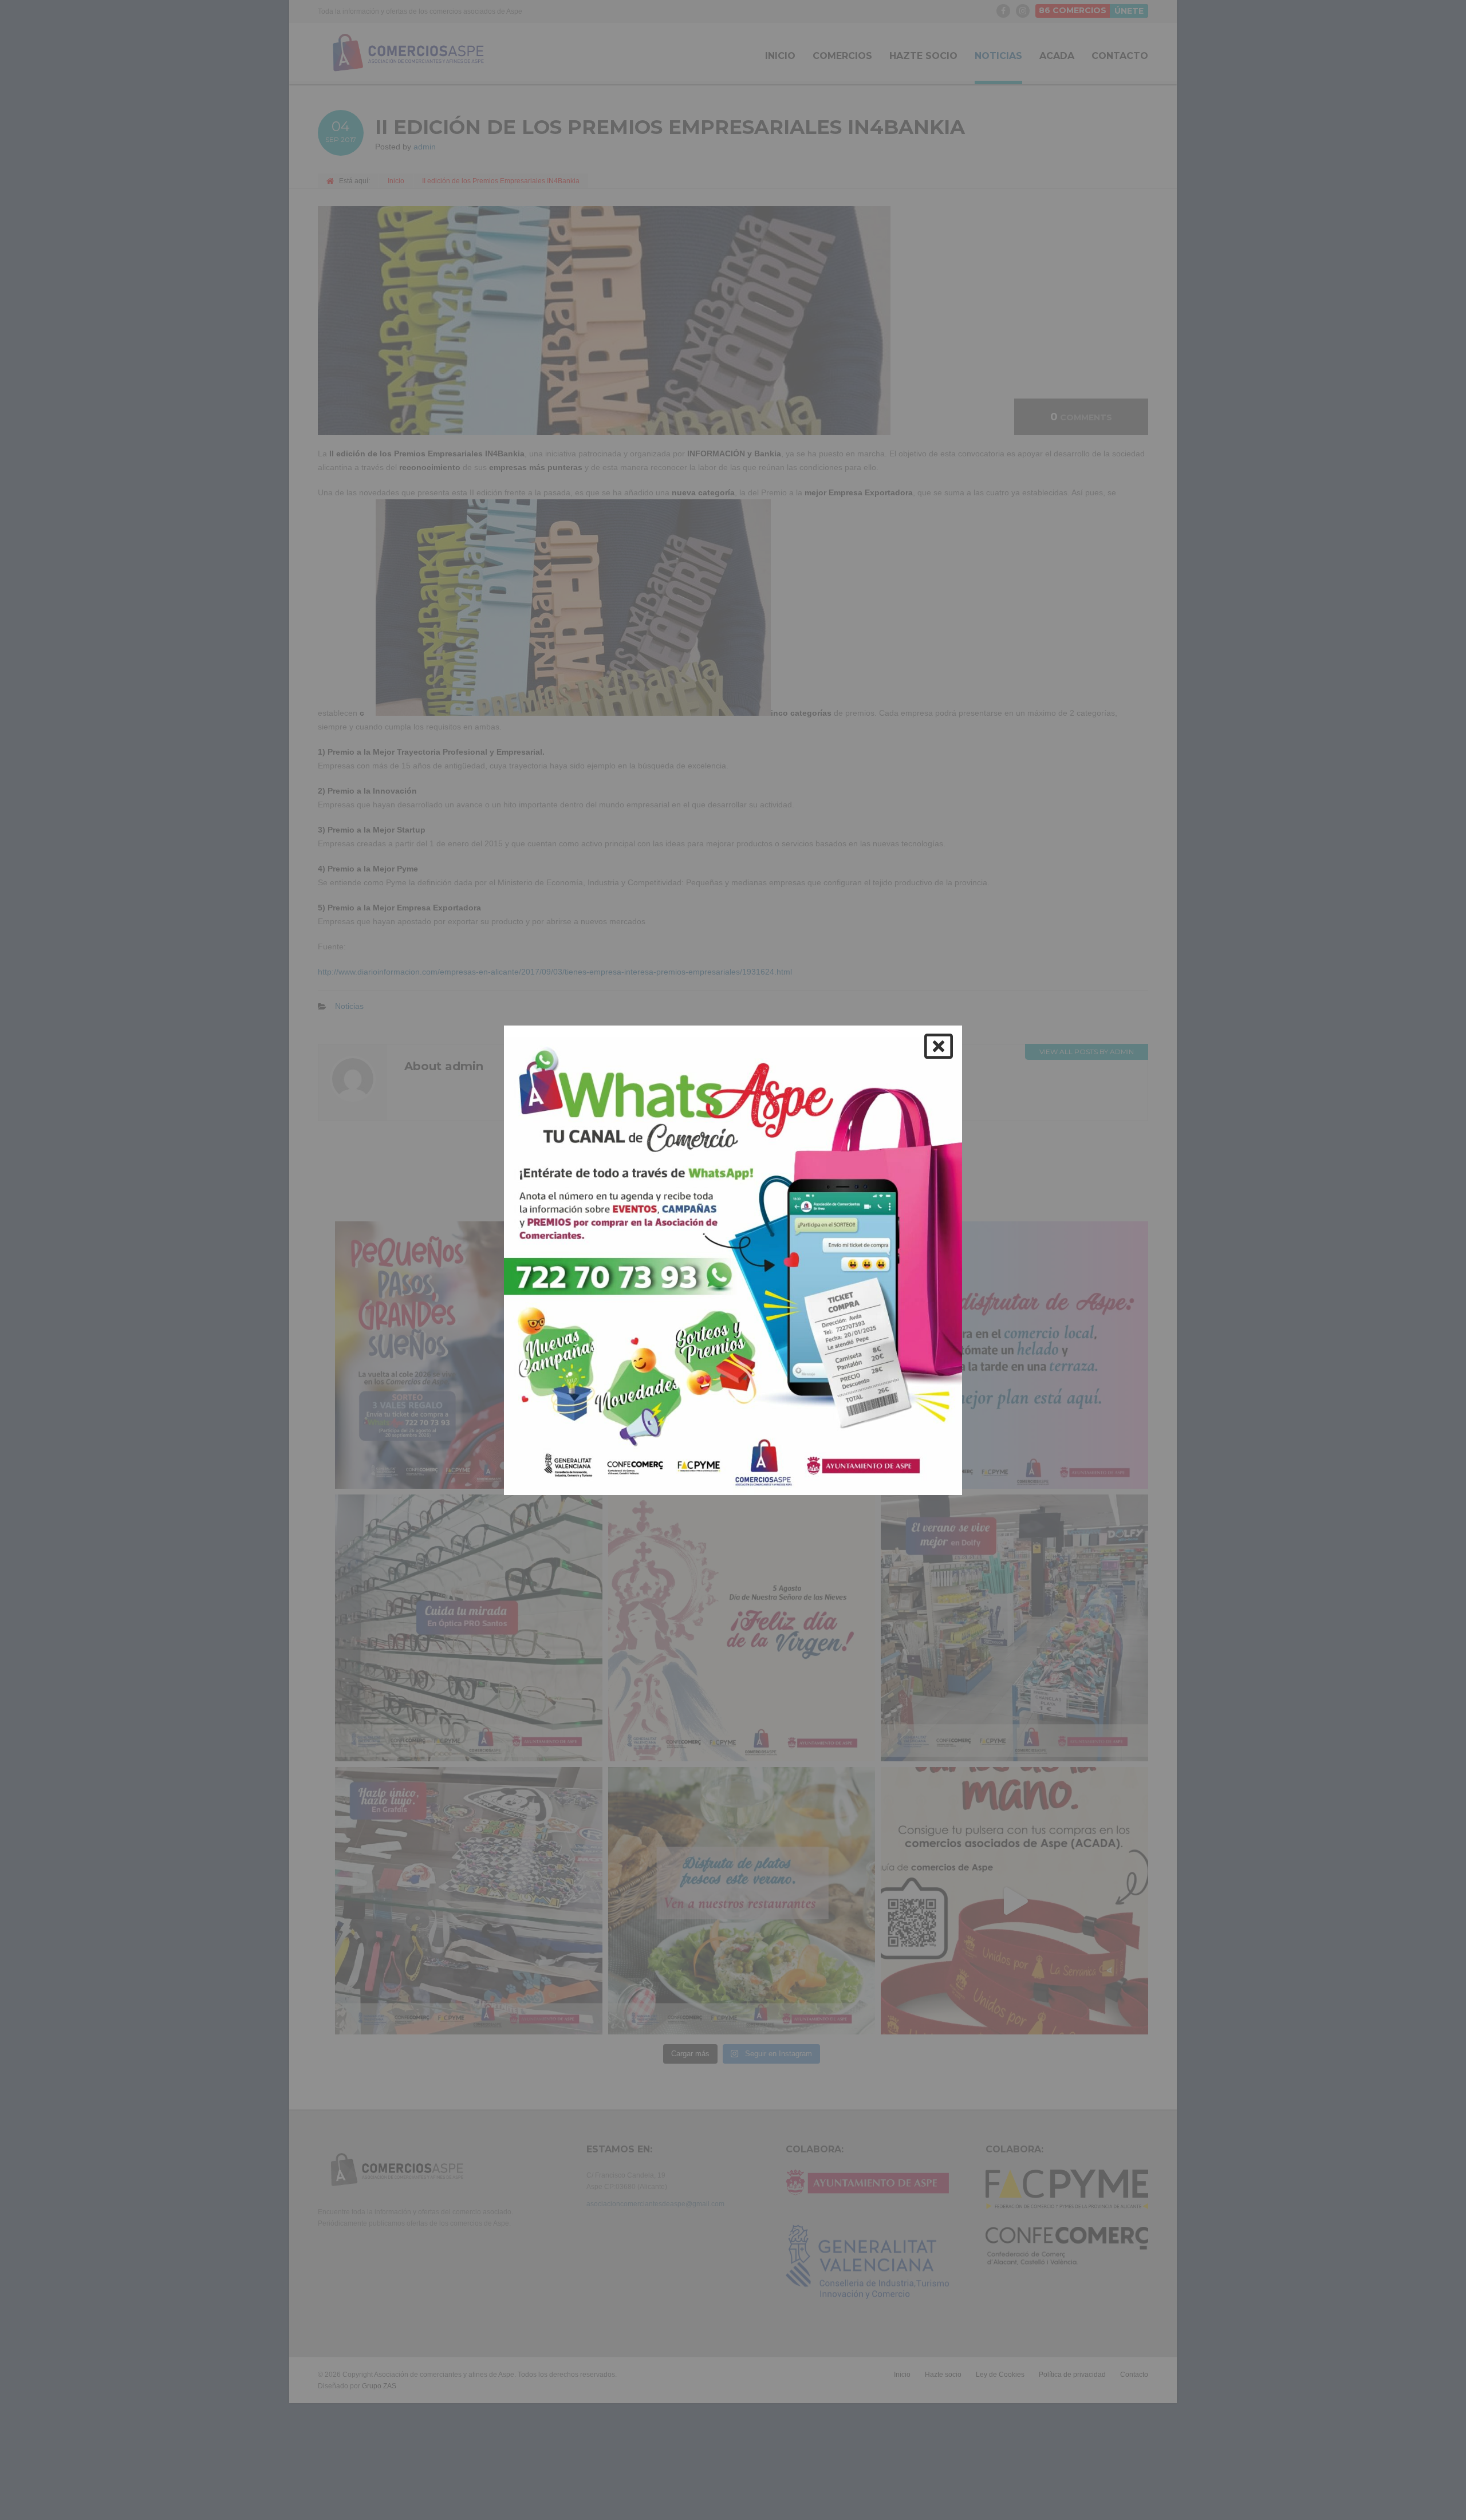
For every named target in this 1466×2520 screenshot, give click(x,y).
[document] (733, 1260)
